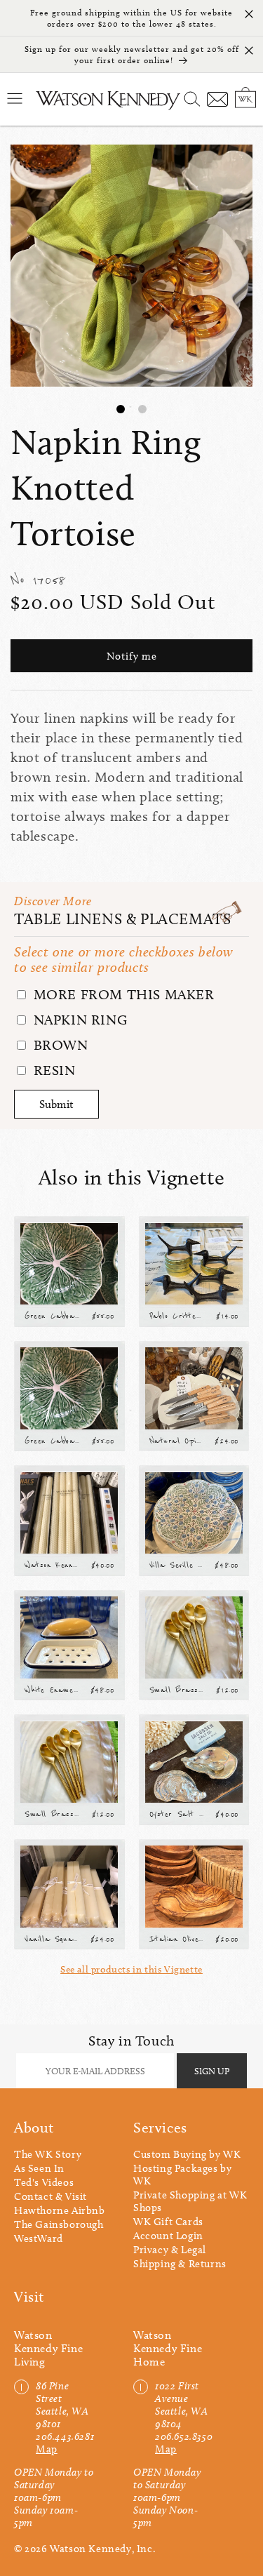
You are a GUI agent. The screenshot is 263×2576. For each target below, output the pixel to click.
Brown (59, 1045)
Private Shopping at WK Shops (190, 2201)
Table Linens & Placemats (122, 919)
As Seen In (39, 2168)
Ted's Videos (44, 2182)
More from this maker (122, 994)
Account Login (168, 2236)
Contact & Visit (50, 2196)
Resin (53, 1070)
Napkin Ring (78, 1020)
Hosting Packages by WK (182, 2175)
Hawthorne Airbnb (60, 2210)
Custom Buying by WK (187, 2154)
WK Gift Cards (168, 2222)
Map (47, 2449)
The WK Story (48, 2154)
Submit (56, 1104)
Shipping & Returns (180, 2264)
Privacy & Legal (170, 2250)
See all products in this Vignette (131, 1969)
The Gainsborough (59, 2224)
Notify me (132, 656)
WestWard (39, 2238)
